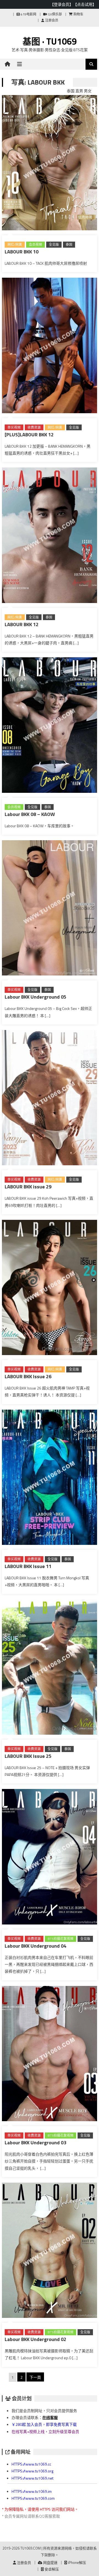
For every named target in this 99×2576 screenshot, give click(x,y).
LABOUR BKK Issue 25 (28, 1756)
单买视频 (14, 427)
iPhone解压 (77, 2563)
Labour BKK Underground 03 (35, 2143)
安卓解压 (51, 2569)
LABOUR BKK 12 (22, 624)
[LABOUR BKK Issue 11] (50, 1478)
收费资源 (34, 427)
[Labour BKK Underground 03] (50, 2055)
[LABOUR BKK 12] (50, 536)
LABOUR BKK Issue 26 (28, 1376)
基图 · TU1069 (50, 41)
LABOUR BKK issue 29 (28, 1187)
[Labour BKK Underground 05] (50, 909)
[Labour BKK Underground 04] (50, 1858)
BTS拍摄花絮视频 (61, 1939)
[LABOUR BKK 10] (50, 164)
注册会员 (51, 20)
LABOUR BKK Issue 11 (28, 1566)
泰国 (69, 244)
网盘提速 (50, 2563)
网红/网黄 (15, 244)
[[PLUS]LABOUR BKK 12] (50, 347)
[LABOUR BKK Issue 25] (50, 1668)
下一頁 (35, 2377)
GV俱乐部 (54, 14)
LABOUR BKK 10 (22, 252)
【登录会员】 (62, 4)
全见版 (54, 244)
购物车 (78, 14)
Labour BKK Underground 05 (35, 997)
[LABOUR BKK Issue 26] (50, 1289)
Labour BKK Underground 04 (35, 1946)
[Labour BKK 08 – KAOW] (50, 726)
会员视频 (35, 244)
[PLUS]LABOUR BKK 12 (29, 435)
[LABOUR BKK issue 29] (50, 1099)
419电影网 (28, 14)
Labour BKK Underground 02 (35, 2339)
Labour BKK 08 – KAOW (30, 814)
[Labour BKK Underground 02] (50, 2251)
